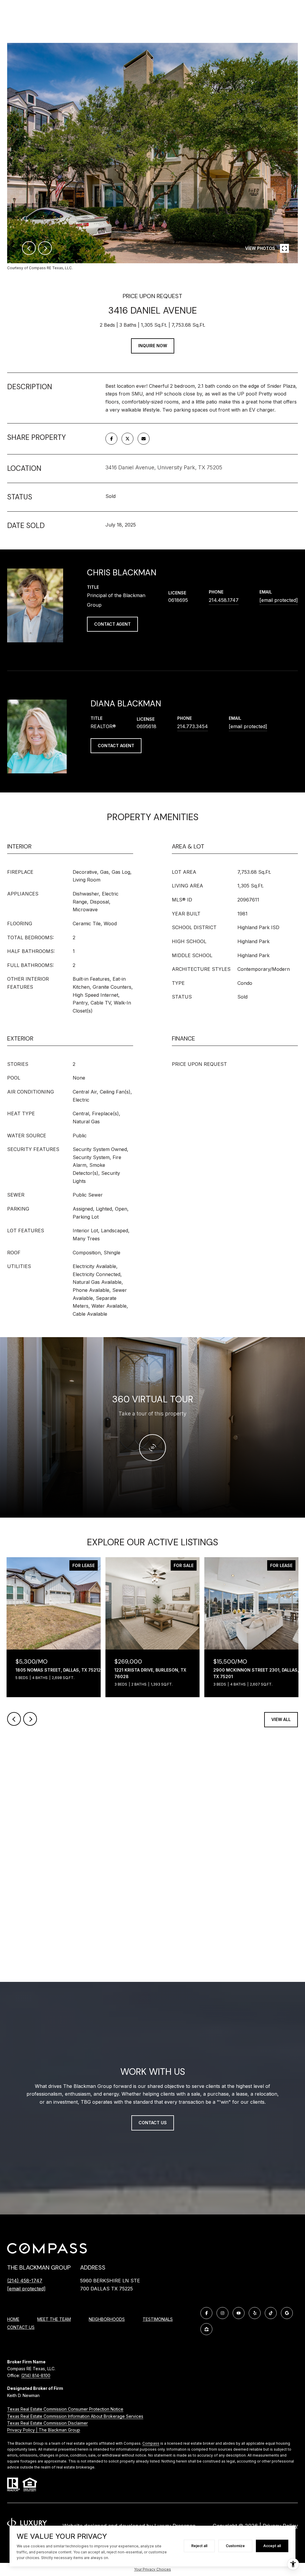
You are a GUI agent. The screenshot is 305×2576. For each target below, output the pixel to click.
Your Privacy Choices (152, 2569)
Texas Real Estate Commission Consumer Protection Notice (65, 2409)
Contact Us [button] (153, 2123)
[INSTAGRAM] (222, 2313)
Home (13, 2319)
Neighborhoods (107, 2319)
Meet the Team (54, 2319)
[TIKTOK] (271, 2313)
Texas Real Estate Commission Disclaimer (48, 2423)
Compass (151, 2443)
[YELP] (255, 2313)
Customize (235, 2546)
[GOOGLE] (287, 2313)
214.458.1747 (224, 600)
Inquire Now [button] (153, 346)
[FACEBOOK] (206, 2313)
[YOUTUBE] (239, 2313)
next (45, 248)
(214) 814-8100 (36, 2375)
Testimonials (158, 2319)
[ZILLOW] (206, 2329)
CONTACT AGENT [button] (112, 624)
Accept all (272, 2546)
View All (281, 1719)
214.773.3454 (193, 726)
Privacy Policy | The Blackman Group (44, 2430)
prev (29, 248)
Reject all (199, 2546)
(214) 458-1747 (25, 2281)
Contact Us (21, 2327)
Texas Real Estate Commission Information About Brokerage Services (75, 2416)
